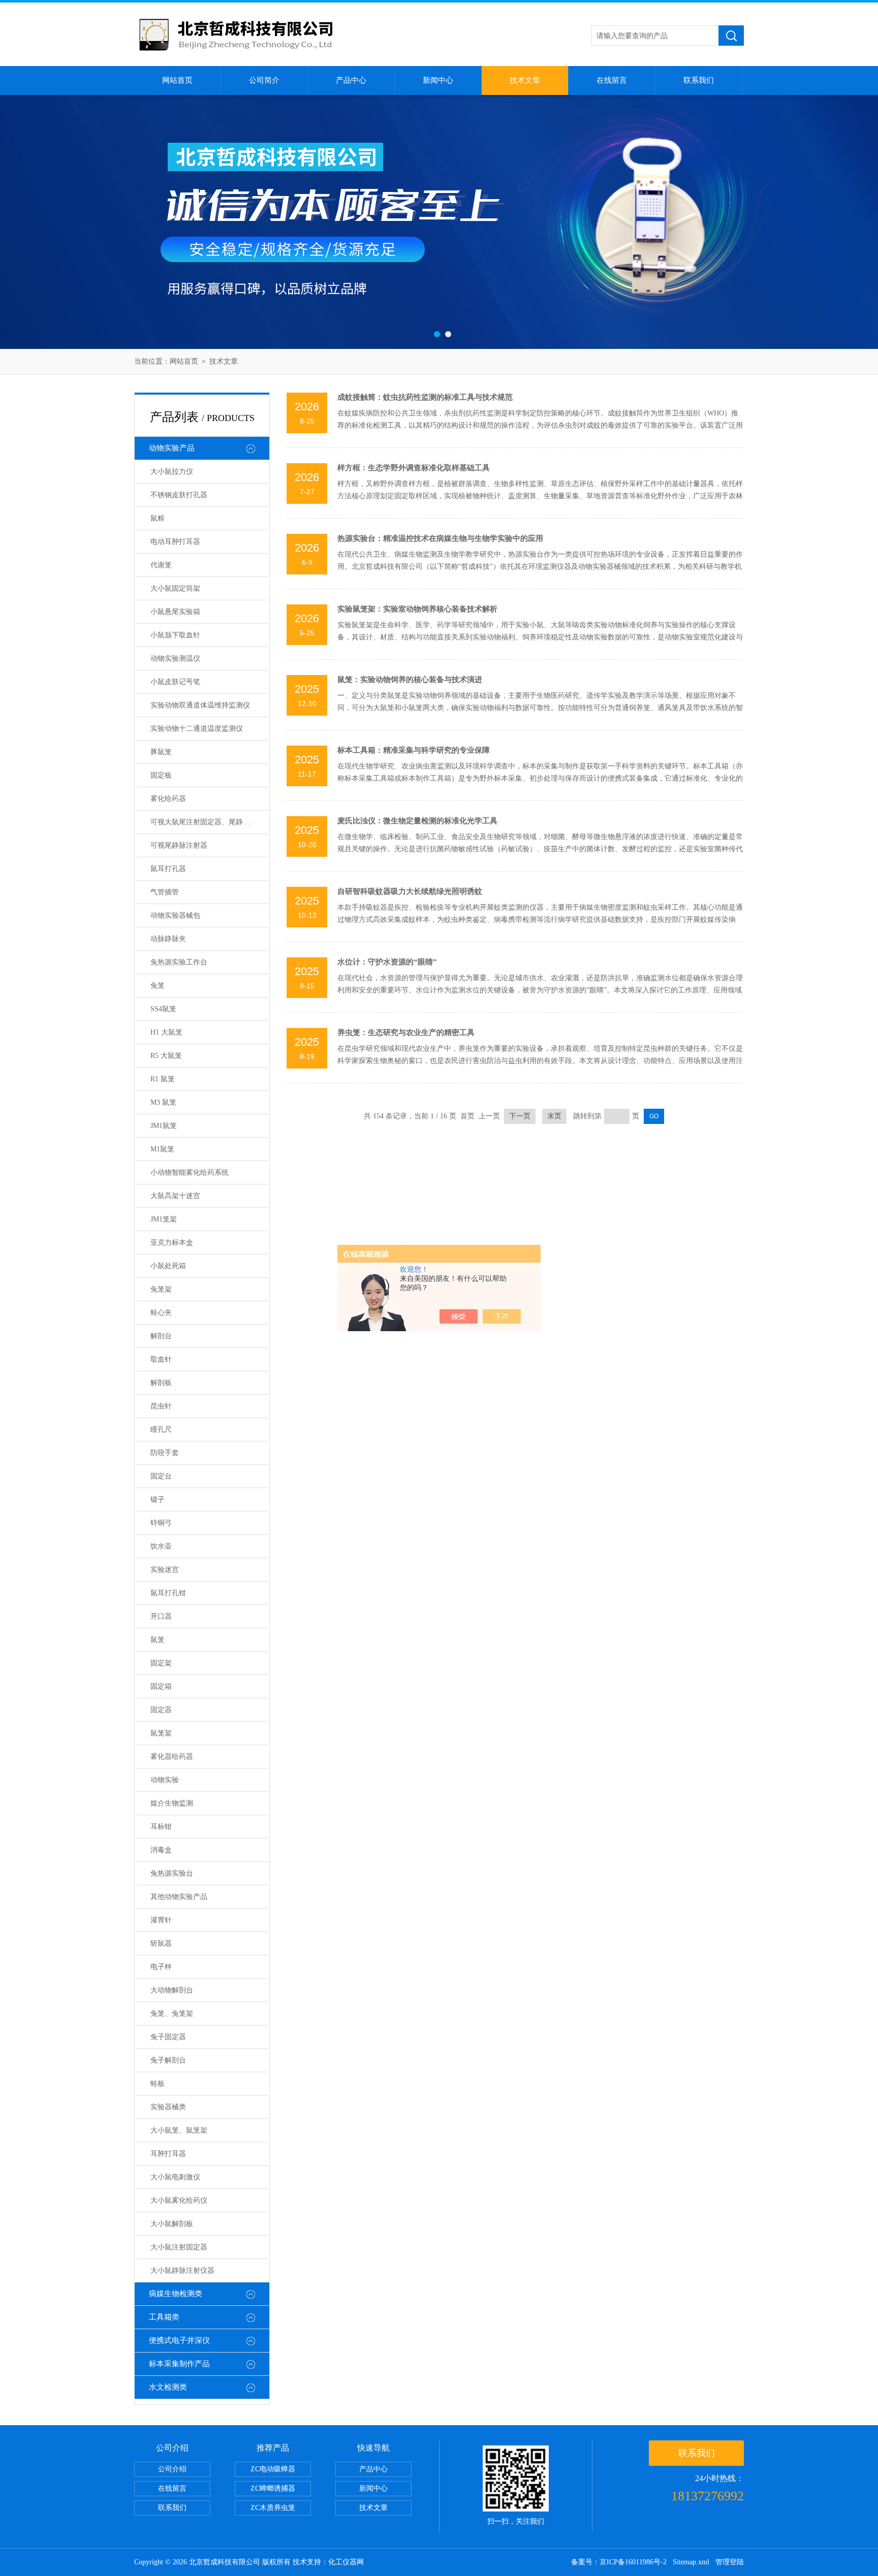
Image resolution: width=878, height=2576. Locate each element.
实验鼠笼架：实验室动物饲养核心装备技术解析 (417, 609)
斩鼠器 (161, 1943)
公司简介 (264, 80)
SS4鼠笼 (163, 1009)
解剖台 (161, 1336)
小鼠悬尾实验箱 (175, 612)
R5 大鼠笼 (166, 1056)
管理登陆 (730, 2562)
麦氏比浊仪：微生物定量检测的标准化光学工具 (417, 821)
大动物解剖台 (172, 1990)
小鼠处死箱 (168, 1266)
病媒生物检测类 (176, 2294)
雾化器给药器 (172, 1757)
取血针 (161, 1359)
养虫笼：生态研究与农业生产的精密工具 (406, 1033)
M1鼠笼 (162, 1149)
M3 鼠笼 (163, 1102)
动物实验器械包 (175, 915)
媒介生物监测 (172, 1803)
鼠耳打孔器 (168, 869)
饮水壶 (161, 1546)
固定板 (161, 775)
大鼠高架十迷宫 (175, 1196)
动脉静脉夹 (168, 939)
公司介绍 (172, 2469)
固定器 (161, 1710)
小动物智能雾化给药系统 (190, 1172)
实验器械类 (168, 2107)
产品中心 (351, 80)
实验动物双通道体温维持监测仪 (200, 705)
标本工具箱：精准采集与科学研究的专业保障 (414, 750)
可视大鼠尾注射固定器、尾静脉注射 (207, 822)
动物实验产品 (172, 448)
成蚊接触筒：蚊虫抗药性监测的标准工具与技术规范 (425, 397)
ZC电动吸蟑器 (273, 2469)
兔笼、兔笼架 (172, 2014)
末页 (554, 1116)
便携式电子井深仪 (179, 2340)
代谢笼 (161, 565)
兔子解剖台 (168, 2060)
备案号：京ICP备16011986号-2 (619, 2562)
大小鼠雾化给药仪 (179, 2200)
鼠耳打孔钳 (168, 1593)
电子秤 (161, 1967)
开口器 (161, 1616)
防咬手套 (165, 1453)
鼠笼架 (161, 1733)
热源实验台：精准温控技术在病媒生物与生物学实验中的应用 (440, 538)
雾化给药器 (168, 799)
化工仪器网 (346, 2562)
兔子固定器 (168, 2037)
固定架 (161, 1663)
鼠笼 (158, 1640)
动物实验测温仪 (175, 658)
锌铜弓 (161, 1523)
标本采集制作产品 (179, 2364)
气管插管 (165, 892)
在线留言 (612, 80)
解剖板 (161, 1383)
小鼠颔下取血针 (175, 635)
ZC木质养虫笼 (273, 2508)
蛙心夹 (161, 1313)
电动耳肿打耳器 (175, 542)
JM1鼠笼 (164, 1126)
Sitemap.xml (691, 2562)
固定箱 (161, 1686)
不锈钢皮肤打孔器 (179, 495)
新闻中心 (438, 80)
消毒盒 (161, 1850)
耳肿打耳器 (168, 2154)
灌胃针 (161, 1920)
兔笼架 (161, 1289)
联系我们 (699, 80)
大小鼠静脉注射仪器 (182, 2271)
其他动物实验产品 (179, 1897)
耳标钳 (161, 1827)
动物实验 (165, 1780)
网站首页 (177, 80)
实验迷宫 (165, 1570)
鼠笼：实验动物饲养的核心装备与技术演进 (410, 680)
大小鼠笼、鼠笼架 (179, 2130)
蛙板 (158, 2084)
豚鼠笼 (161, 752)
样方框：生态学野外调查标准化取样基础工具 (414, 468)
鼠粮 (158, 518)
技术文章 (525, 80)
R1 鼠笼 (163, 1079)
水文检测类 (168, 2387)
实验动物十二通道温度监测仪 (197, 729)
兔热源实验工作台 (179, 962)
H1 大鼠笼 (166, 1032)
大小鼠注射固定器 (179, 2247)
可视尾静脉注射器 (179, 845)
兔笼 (158, 986)
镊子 (158, 1500)
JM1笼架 (164, 1219)
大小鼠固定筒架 (175, 588)
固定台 (161, 1476)
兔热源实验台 (172, 1873)
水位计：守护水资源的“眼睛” (387, 962)
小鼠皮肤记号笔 (175, 682)
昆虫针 (161, 1406)
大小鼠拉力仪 (172, 472)
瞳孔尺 (161, 1429)
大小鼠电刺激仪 (175, 2177)
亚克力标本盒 (172, 1243)
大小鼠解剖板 (172, 2224)
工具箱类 (164, 2317)
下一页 (520, 1116)
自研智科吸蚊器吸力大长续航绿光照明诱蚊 (410, 891)
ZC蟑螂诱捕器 (273, 2488)
